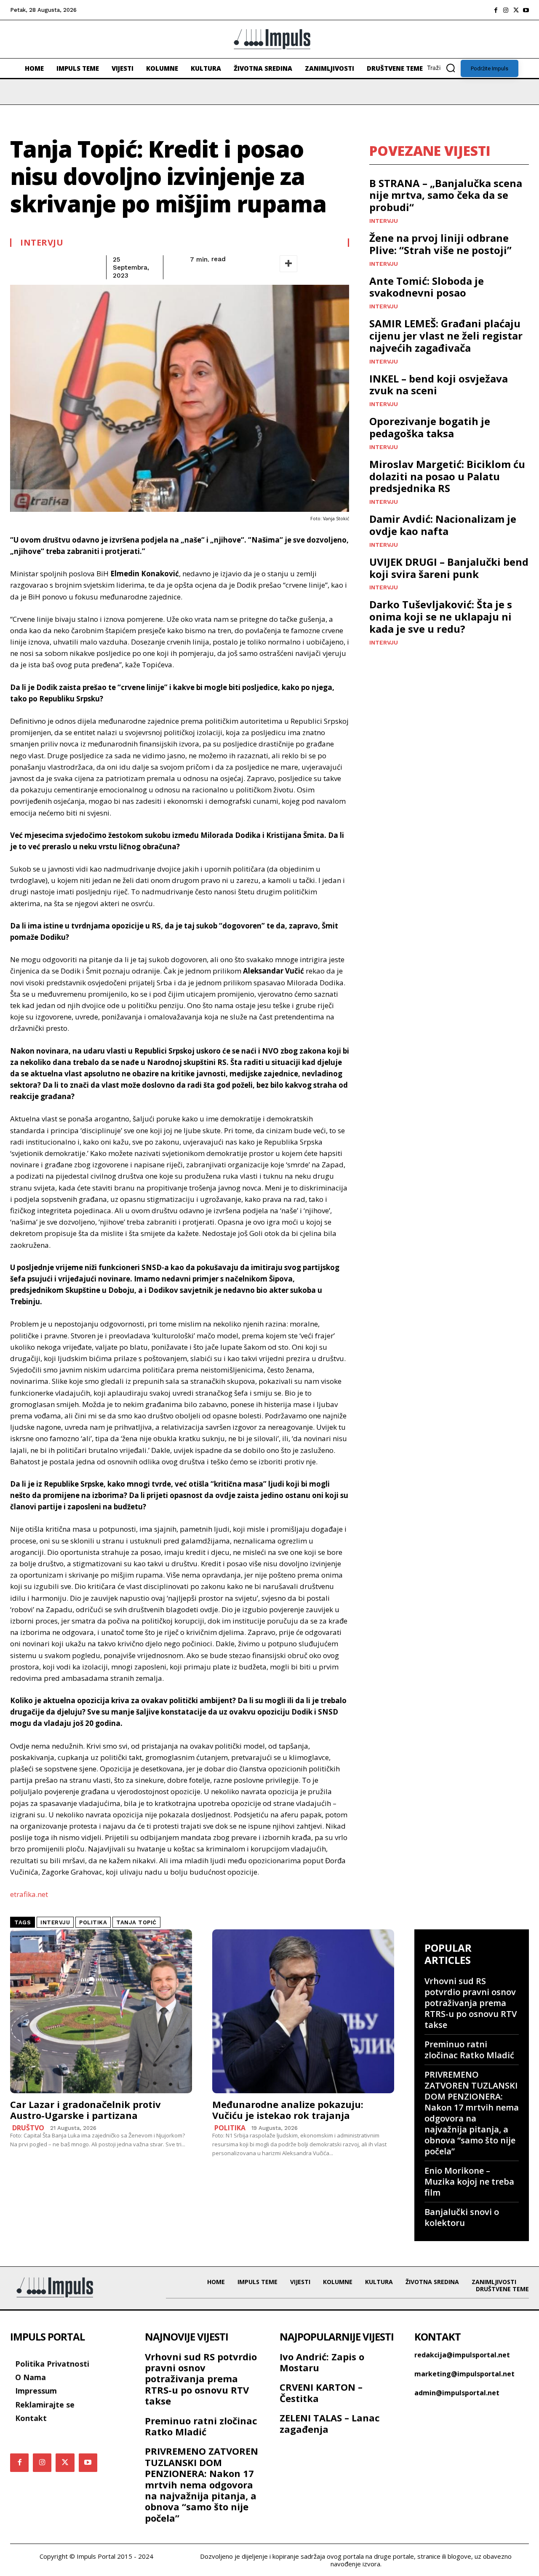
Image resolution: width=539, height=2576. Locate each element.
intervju (55, 1922)
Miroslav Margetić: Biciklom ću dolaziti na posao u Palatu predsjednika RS (447, 476)
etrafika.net (29, 1894)
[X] (516, 10)
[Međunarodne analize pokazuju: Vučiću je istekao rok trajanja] (303, 2011)
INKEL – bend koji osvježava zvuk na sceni (439, 385)
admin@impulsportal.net (457, 2393)
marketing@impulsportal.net (464, 2374)
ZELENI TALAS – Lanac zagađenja (330, 2423)
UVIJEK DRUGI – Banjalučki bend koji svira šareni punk (449, 568)
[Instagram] (506, 10)
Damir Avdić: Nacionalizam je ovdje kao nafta (443, 525)
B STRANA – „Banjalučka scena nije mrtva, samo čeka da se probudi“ (446, 195)
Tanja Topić (136, 1922)
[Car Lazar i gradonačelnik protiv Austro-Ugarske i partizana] (101, 2011)
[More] (288, 264)
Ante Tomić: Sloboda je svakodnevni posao (427, 287)
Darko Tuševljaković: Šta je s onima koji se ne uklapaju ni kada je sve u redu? (441, 617)
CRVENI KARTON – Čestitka (321, 2392)
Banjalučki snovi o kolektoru (462, 2217)
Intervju (42, 243)
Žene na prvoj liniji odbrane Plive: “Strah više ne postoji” (440, 244)
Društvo (28, 2128)
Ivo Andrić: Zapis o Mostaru (322, 2362)
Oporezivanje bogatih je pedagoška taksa (430, 427)
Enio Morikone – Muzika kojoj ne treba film (469, 2181)
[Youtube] (526, 10)
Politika (230, 2128)
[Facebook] (496, 10)
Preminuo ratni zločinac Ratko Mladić (469, 2050)
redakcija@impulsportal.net (462, 2355)
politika (93, 1922)
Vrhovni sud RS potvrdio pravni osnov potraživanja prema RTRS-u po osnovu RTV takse (471, 2003)
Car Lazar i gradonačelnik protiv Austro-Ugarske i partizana (85, 2110)
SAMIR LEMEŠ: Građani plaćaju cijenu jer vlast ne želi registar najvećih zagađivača (446, 336)
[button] (444, 68)
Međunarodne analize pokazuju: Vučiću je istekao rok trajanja (288, 2110)
